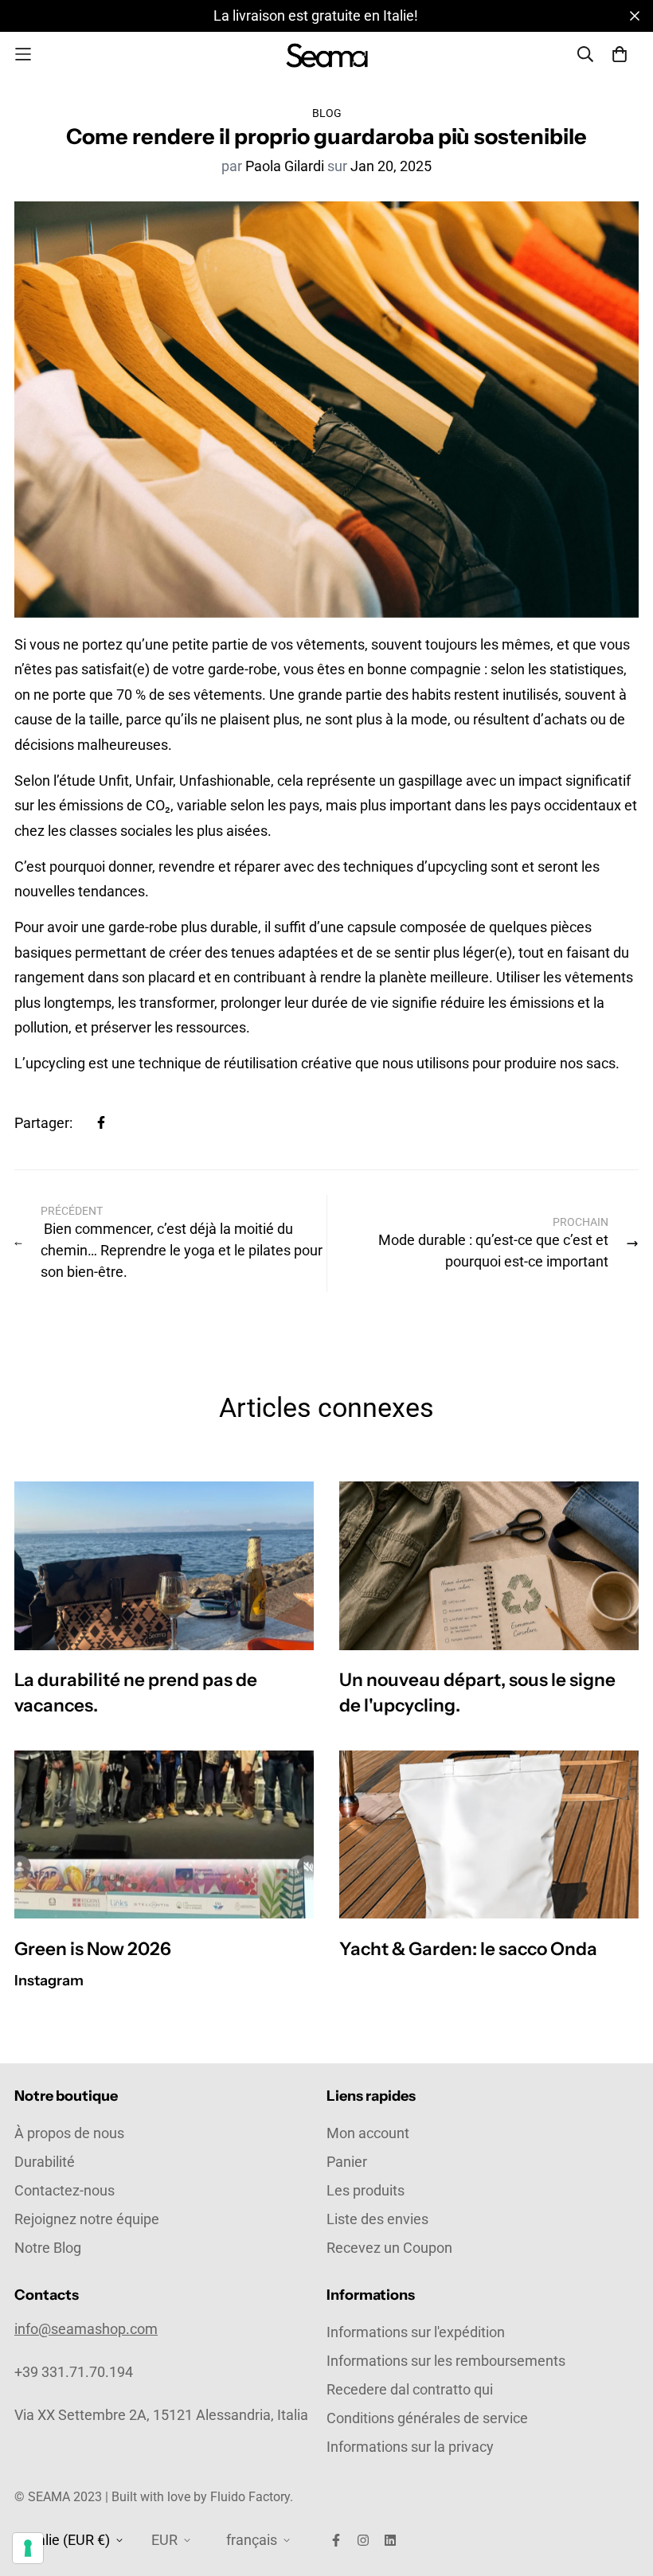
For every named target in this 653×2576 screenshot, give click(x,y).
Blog (327, 113)
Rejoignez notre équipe (87, 2219)
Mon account (368, 2133)
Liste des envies (377, 2219)
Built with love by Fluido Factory (201, 2497)
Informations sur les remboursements (446, 2361)
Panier (347, 2162)
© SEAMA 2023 (60, 2497)
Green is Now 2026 (93, 1949)
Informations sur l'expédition (416, 2332)
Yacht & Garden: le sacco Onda (468, 1949)
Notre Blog (48, 2248)
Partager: (43, 1123)
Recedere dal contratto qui (410, 2389)
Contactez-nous (65, 2190)
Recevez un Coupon (389, 2248)
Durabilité (45, 2162)
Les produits (366, 2190)
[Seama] (327, 55)
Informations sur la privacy (410, 2447)
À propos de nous (69, 2133)
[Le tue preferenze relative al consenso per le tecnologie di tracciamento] (28, 2548)
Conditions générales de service (427, 2418)
